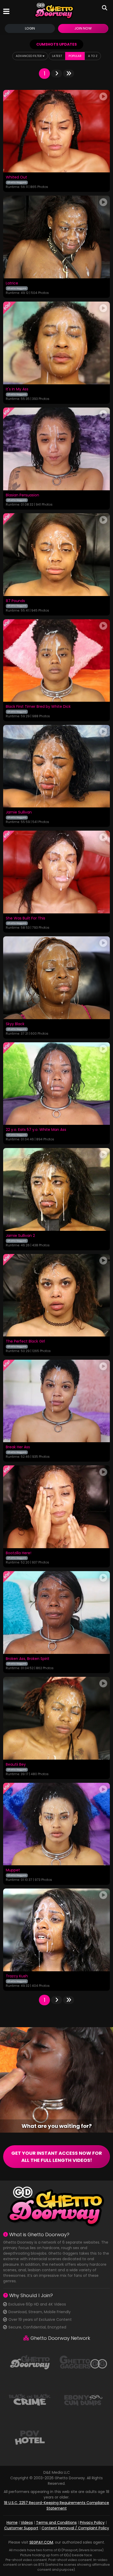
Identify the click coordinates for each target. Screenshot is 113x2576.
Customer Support (21, 2528)
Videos (27, 2522)
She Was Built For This (25, 918)
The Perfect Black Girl (25, 1342)
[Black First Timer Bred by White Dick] (56, 660)
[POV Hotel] (30, 2437)
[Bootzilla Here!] (56, 1507)
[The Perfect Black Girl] (56, 1295)
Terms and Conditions (56, 2522)
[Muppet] (56, 1824)
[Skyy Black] (56, 978)
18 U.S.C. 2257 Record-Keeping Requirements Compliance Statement (56, 2505)
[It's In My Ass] (56, 343)
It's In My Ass (17, 389)
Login (30, 28)
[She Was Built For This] (56, 872)
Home (12, 2522)
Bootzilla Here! (19, 1553)
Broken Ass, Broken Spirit (28, 1659)
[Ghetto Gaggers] (83, 2362)
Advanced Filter (29, 56)
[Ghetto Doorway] (54, 11)
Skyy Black (15, 1024)
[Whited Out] (56, 131)
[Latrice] (56, 237)
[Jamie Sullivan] (56, 766)
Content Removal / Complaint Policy (75, 2528)
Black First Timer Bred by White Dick (38, 707)
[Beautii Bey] (56, 1718)
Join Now (83, 28)
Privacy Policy (92, 2522)
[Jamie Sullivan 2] (56, 1189)
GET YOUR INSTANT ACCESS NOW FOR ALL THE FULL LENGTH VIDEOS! (57, 2157)
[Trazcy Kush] (56, 1930)
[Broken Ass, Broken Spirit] (56, 1612)
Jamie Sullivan (19, 812)
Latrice (12, 283)
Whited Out (16, 177)
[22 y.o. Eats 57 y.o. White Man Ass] (56, 1084)
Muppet (13, 1870)
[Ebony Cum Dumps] (83, 2399)
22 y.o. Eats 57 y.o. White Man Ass (36, 1130)
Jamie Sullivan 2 (20, 1236)
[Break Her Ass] (56, 1401)
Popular (75, 56)
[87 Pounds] (56, 555)
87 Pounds (15, 601)
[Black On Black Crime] (30, 2399)
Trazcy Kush (17, 1976)
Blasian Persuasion (22, 495)
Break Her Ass (18, 1447)
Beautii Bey (16, 1765)
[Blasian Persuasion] (56, 449)
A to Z (93, 56)
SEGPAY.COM (41, 2542)
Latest (57, 56)
